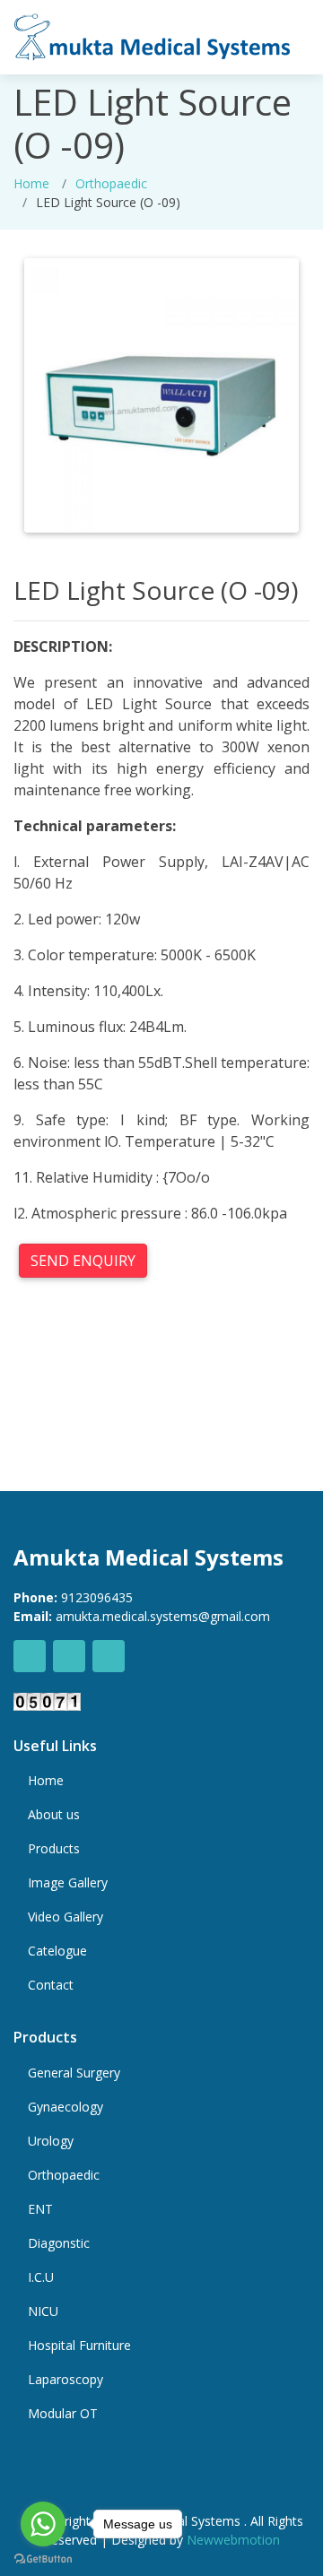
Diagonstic (59, 2243)
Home (31, 183)
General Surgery (74, 2073)
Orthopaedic (64, 2175)
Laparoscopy (65, 2380)
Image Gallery (68, 1883)
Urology (51, 2141)
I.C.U (41, 2277)
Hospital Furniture (79, 2346)
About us (54, 1815)
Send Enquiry (83, 1261)
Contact (51, 1985)
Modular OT (63, 2414)
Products (54, 1849)
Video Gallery (65, 1917)
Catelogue (57, 1951)
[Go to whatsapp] (43, 2524)
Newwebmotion (233, 2540)
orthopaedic (111, 183)
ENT (40, 2209)
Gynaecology (65, 2107)
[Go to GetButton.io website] (43, 2558)
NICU (43, 2311)
